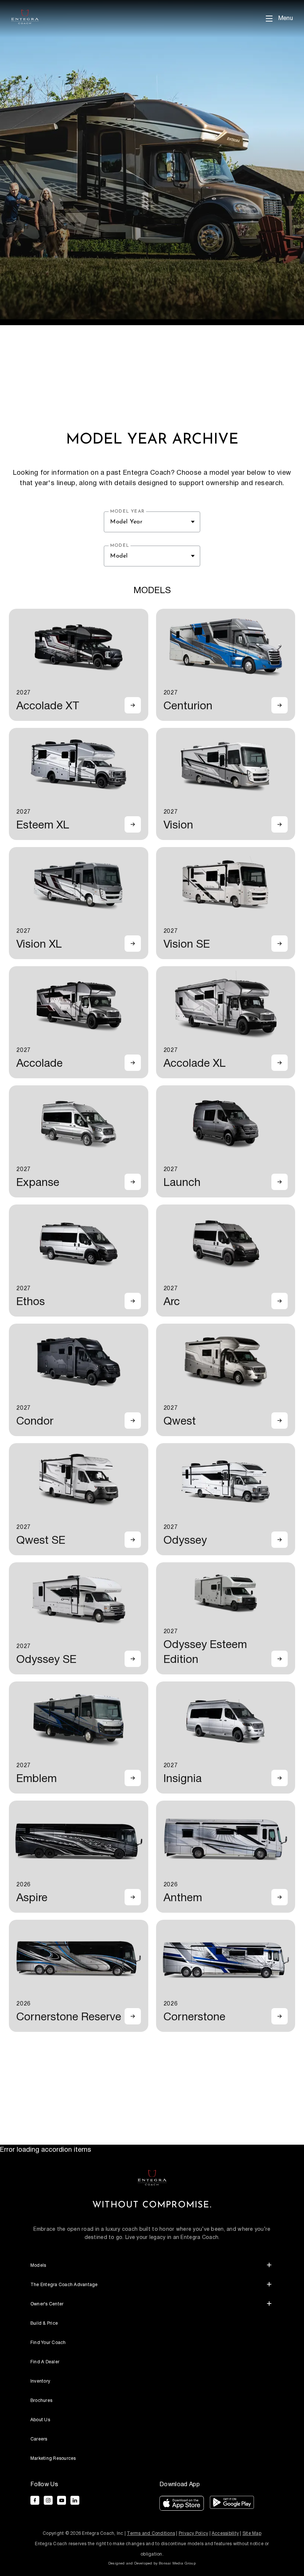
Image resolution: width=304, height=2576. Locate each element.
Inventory (40, 2381)
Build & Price (44, 2323)
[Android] (232, 2505)
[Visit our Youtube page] (62, 2500)
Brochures (41, 2401)
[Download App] (182, 2505)
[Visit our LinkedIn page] (75, 2500)
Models (38, 2266)
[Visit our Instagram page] (48, 2500)
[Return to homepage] (152, 2177)
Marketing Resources (53, 2459)
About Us (40, 2420)
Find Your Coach (48, 2343)
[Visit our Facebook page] (35, 2500)
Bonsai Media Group (177, 2563)
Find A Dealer (45, 2362)
